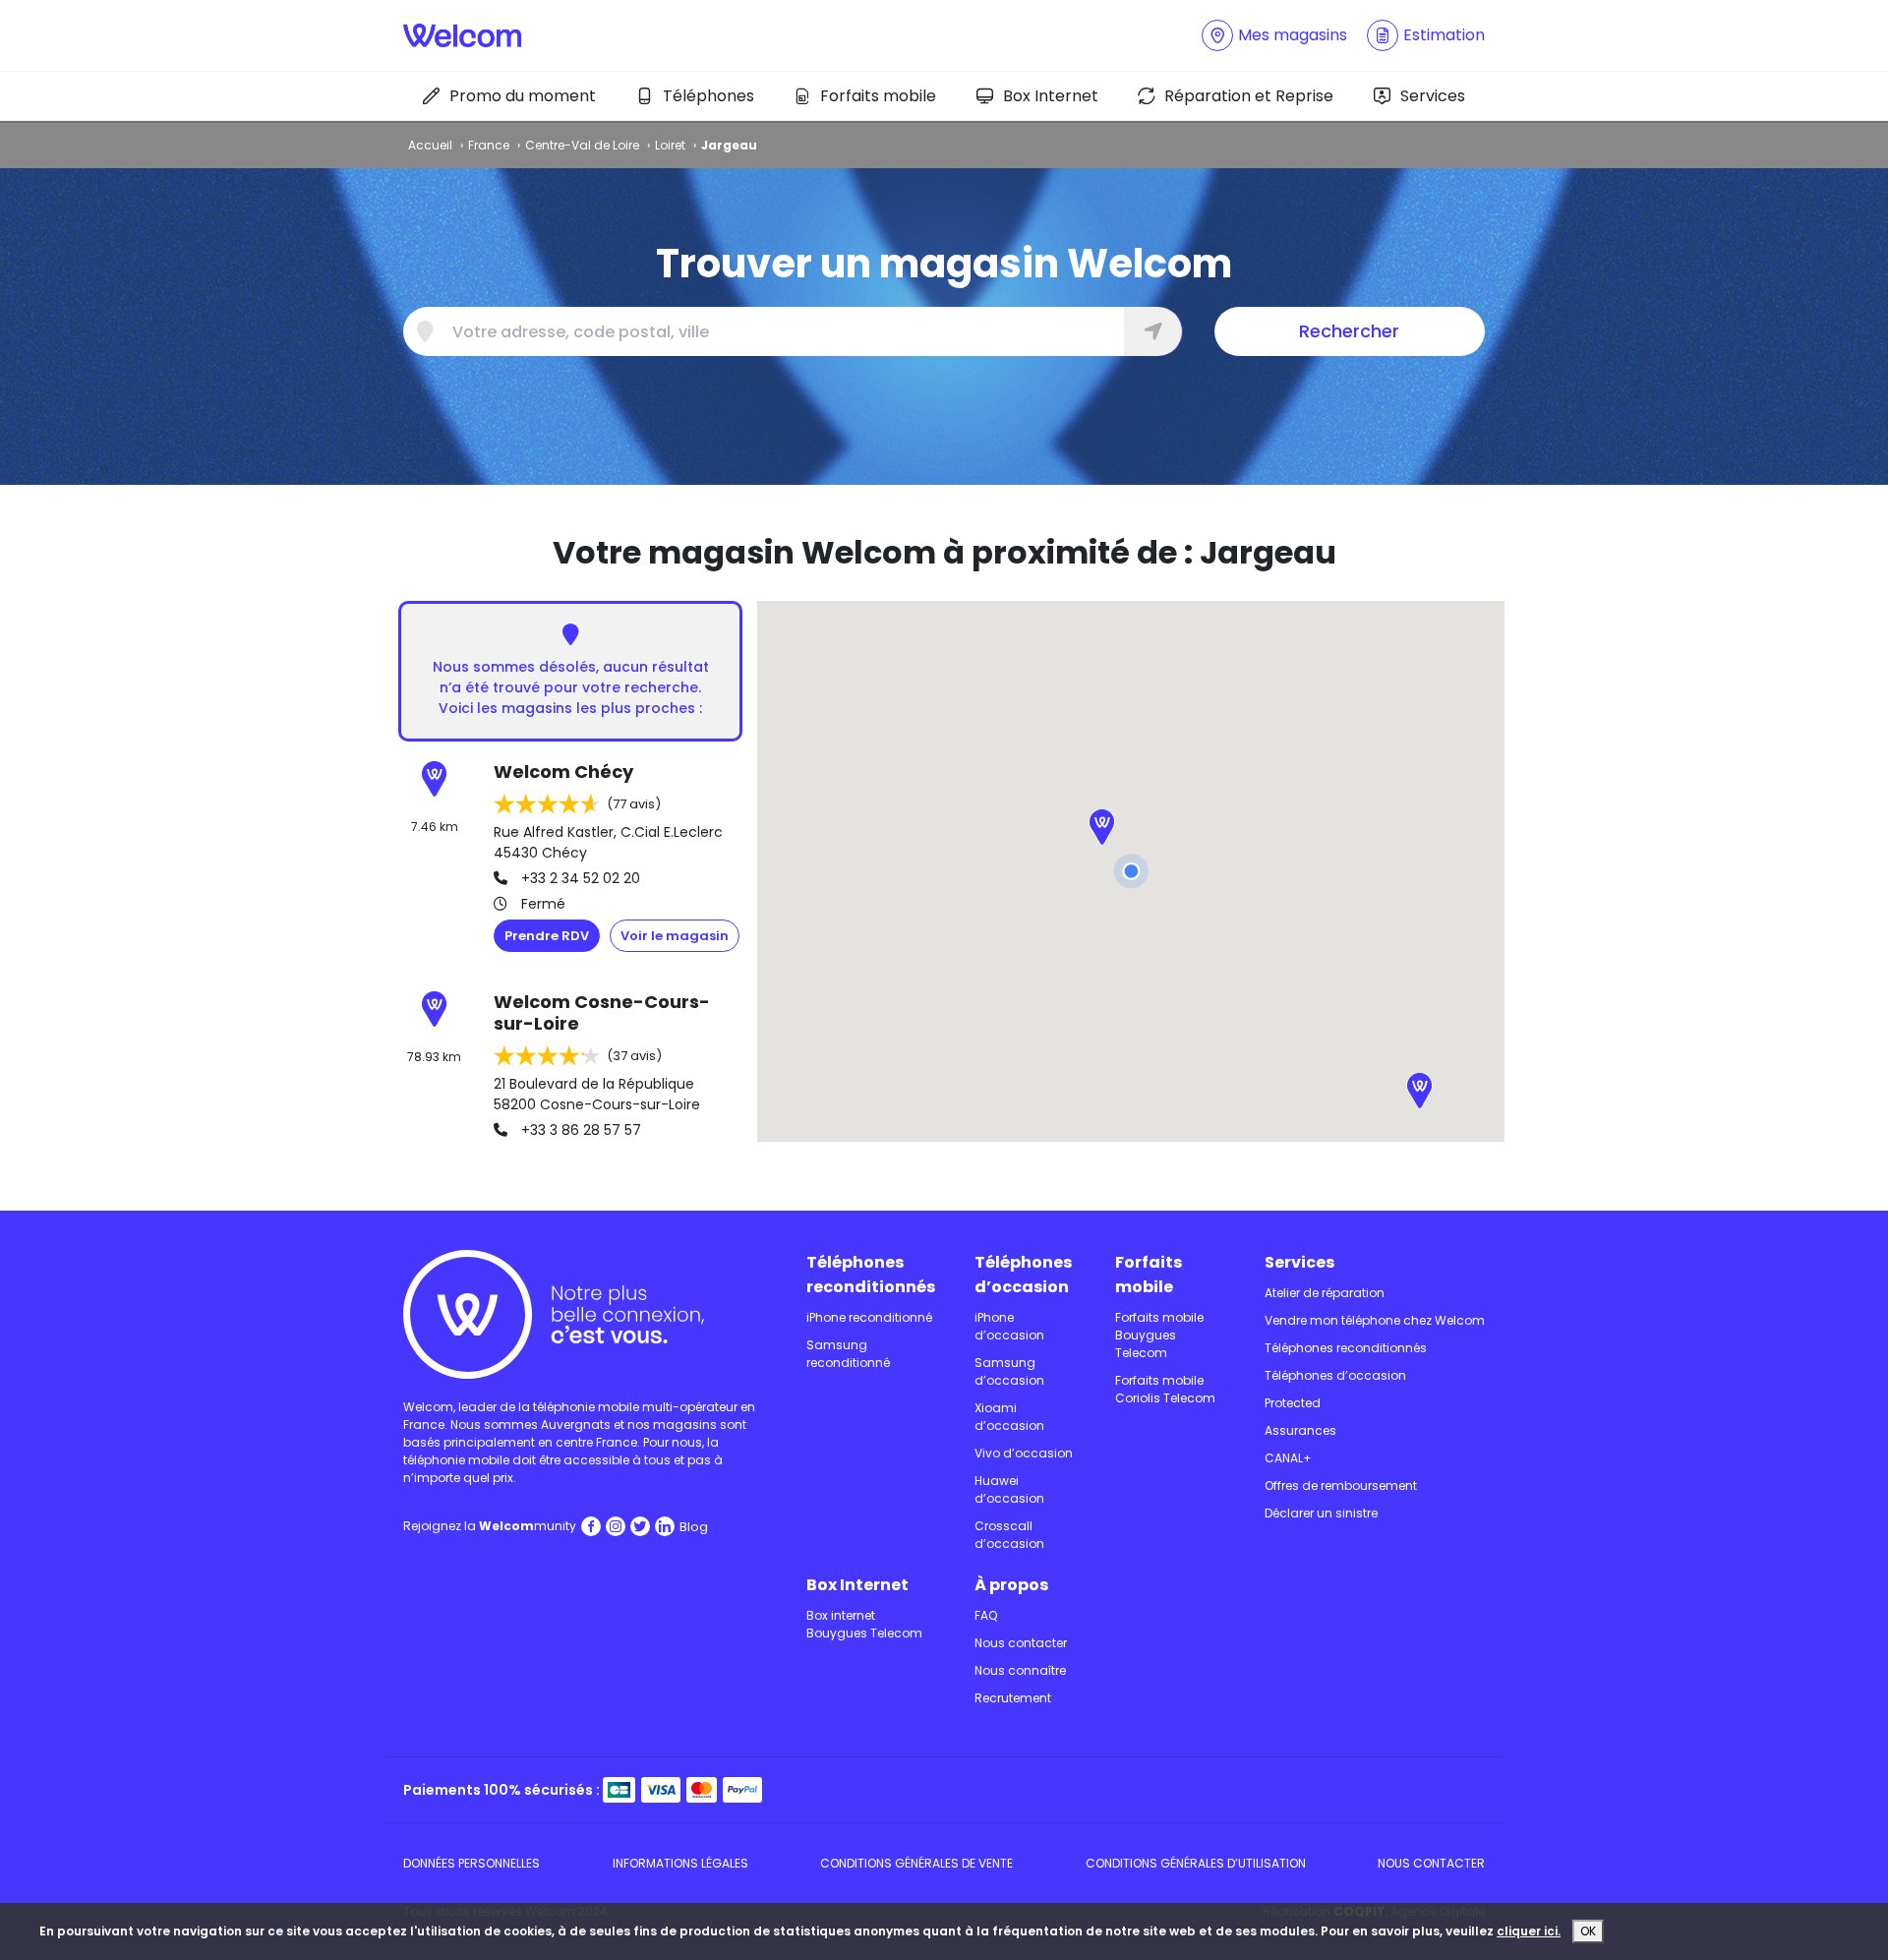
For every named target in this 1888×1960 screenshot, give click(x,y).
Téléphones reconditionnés (871, 1275)
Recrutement (1013, 1698)
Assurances (1300, 1430)
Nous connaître (1020, 1670)
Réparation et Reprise (1249, 96)
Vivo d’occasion (1024, 1453)
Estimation (1444, 35)
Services (1433, 96)
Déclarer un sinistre (1321, 1513)
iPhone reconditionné (869, 1317)
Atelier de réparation (1325, 1293)
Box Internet (1051, 96)
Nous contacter (1021, 1643)
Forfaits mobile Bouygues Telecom (1159, 1335)
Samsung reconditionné (848, 1354)
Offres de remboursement (1341, 1485)
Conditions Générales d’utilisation (1196, 1863)
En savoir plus (675, 936)
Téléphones (708, 96)
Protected (1293, 1403)
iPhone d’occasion (1009, 1326)
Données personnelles (472, 1863)
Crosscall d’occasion (1009, 1535)
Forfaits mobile (878, 96)
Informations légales (680, 1863)
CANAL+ (1288, 1458)
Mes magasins (1293, 35)
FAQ (986, 1615)
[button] (1102, 830)
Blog (694, 1527)
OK (1588, 1931)
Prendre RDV (547, 936)
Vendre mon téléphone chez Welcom (1375, 1320)
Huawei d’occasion (1009, 1489)
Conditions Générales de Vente (916, 1863)
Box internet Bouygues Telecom (864, 1624)
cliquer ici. (1529, 1931)
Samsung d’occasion (1009, 1371)
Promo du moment (523, 96)
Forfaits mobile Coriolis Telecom (1165, 1389)
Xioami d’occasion (1009, 1417)
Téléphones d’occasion (1023, 1275)
